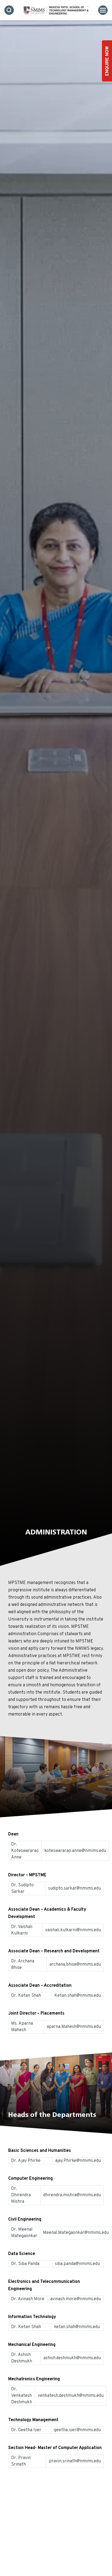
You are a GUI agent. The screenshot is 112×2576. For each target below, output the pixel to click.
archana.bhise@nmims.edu (75, 1965)
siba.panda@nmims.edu (78, 2264)
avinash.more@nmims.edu (76, 2299)
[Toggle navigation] (103, 10)
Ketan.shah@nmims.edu (78, 1996)
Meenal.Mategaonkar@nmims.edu (76, 2233)
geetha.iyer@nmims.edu (77, 2430)
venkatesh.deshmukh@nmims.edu (71, 2396)
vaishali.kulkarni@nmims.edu (73, 1930)
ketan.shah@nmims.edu (77, 2327)
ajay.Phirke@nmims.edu (78, 2161)
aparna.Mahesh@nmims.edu (74, 2027)
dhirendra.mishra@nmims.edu (72, 2195)
